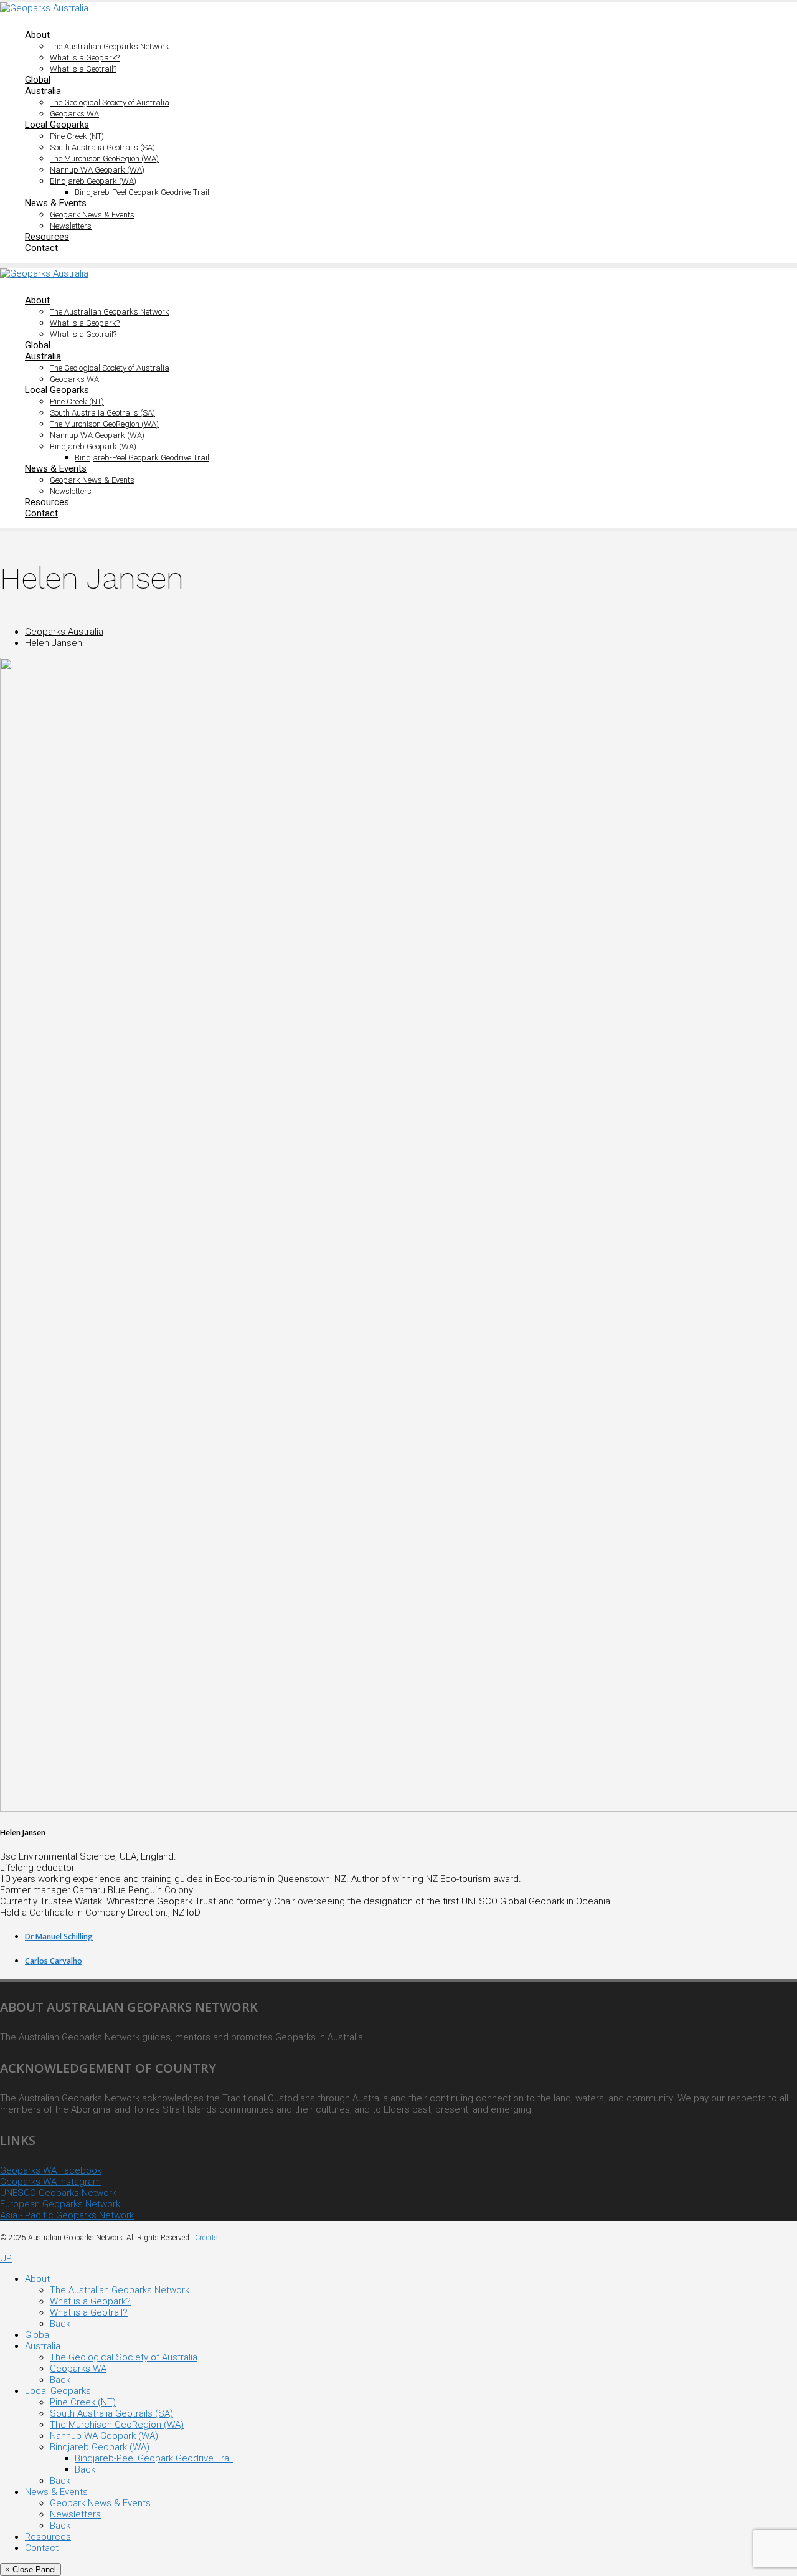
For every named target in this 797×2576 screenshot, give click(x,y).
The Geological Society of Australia (110, 102)
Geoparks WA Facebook (51, 2170)
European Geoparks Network (60, 2204)
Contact (41, 248)
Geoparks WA (74, 114)
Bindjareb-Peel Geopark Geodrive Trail (142, 192)
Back (60, 2324)
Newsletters (71, 226)
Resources (47, 237)
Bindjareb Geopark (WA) (93, 181)
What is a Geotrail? (83, 69)
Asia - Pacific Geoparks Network (67, 2215)
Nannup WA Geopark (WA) (97, 170)
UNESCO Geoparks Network (58, 2193)
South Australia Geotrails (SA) (102, 147)
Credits (206, 2238)
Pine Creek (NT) (77, 136)
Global (38, 80)
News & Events (56, 203)
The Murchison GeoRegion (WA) (104, 159)
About (37, 35)
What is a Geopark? (85, 58)
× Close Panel (31, 2569)
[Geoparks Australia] (44, 8)
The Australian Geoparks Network (110, 46)
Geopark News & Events (92, 215)
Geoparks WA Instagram (50, 2182)
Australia (43, 91)
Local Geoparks (57, 125)
